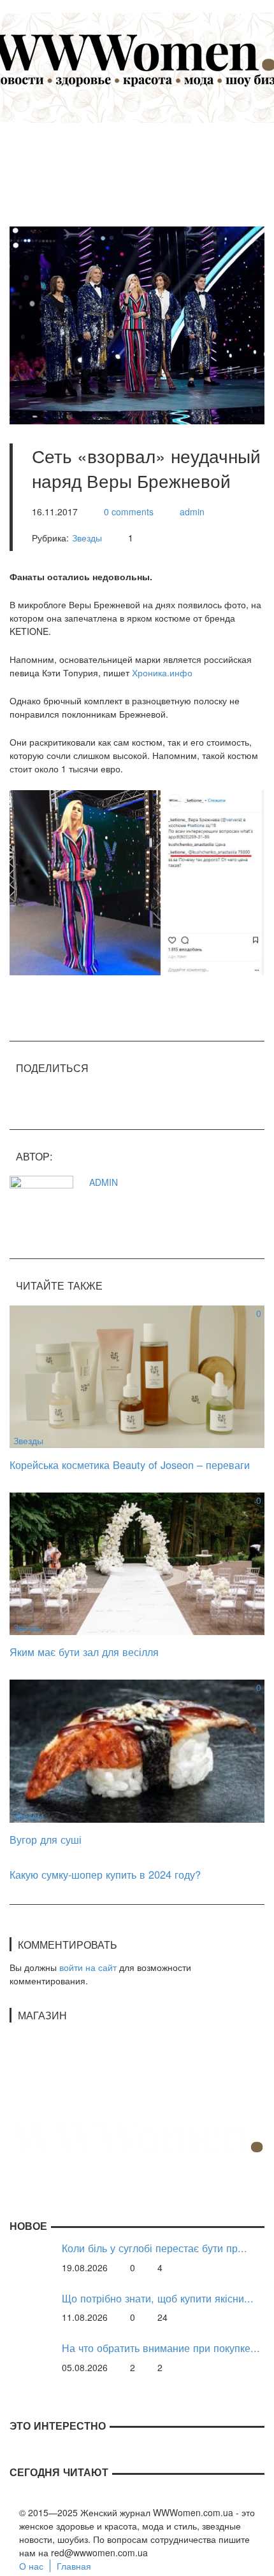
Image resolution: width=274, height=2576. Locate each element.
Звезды (87, 538)
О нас (31, 2566)
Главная (74, 2566)
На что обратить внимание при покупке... (161, 2348)
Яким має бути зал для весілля (84, 1652)
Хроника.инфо (162, 672)
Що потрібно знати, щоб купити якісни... (158, 2298)
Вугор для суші (46, 1839)
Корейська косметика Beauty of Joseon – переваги (130, 1465)
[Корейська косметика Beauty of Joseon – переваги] (137, 1375)
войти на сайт (88, 1967)
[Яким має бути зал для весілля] (137, 1563)
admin (192, 512)
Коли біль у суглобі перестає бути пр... (155, 2248)
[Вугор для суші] (137, 1750)
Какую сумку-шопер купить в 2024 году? (105, 1874)
